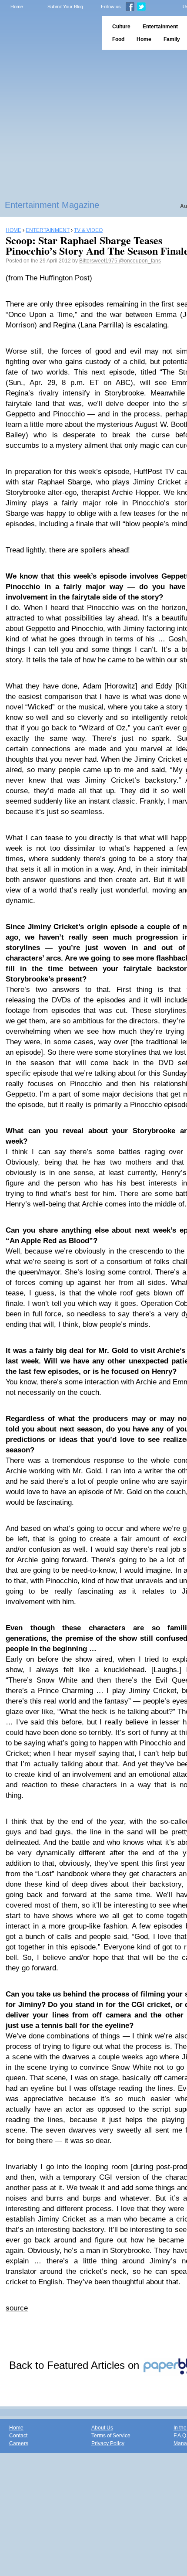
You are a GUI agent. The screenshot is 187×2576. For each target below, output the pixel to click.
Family (172, 39)
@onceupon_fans (140, 261)
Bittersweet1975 (99, 261)
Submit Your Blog (65, 7)
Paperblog (48, 33)
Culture (121, 27)
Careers (19, 2443)
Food (118, 39)
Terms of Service (111, 2436)
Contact (18, 2436)
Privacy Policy (108, 2443)
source (17, 2308)
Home (17, 7)
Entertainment (160, 27)
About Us (102, 2428)
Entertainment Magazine (52, 205)
